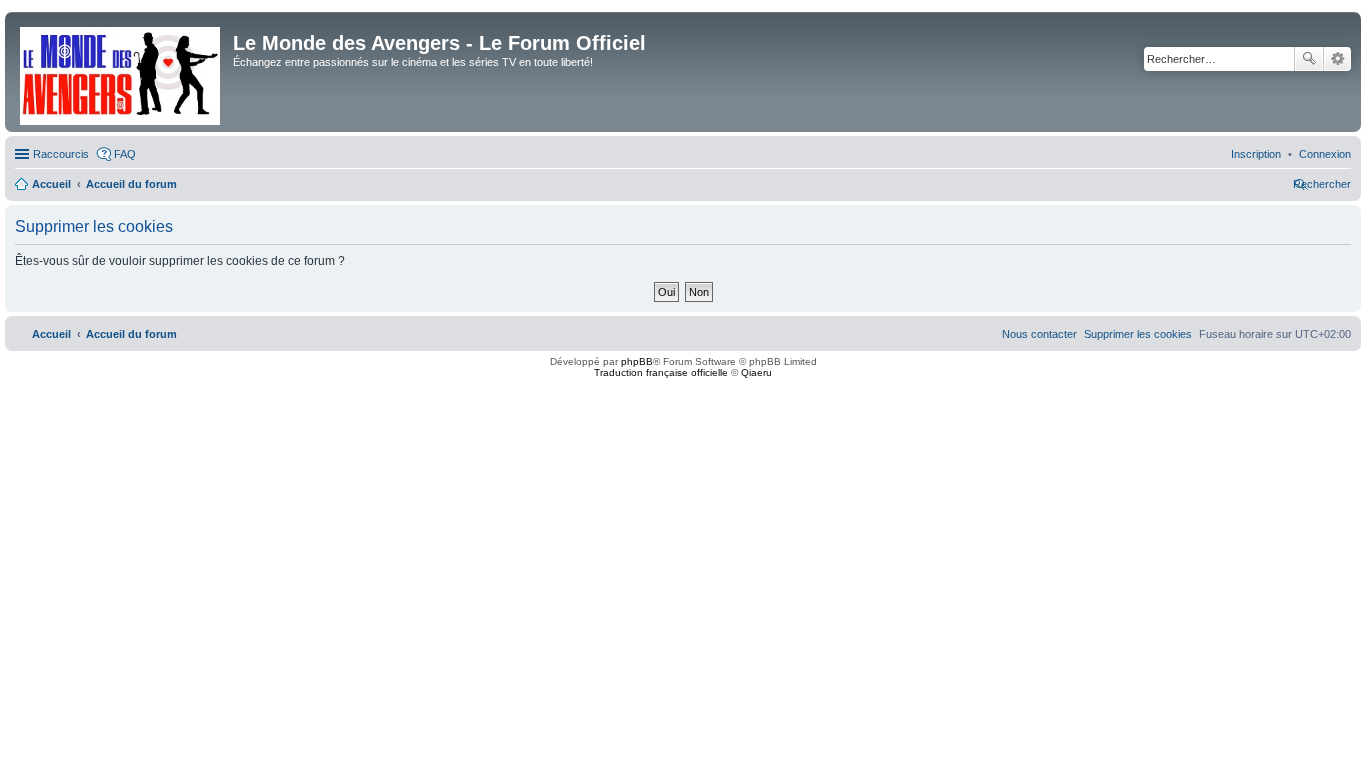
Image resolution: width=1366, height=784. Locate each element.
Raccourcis (61, 154)
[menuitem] (1325, 154)
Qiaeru (756, 372)
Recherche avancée (1337, 59)
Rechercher (1309, 59)
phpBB (637, 361)
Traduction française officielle (661, 372)
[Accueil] (121, 72)
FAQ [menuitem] (125, 154)
